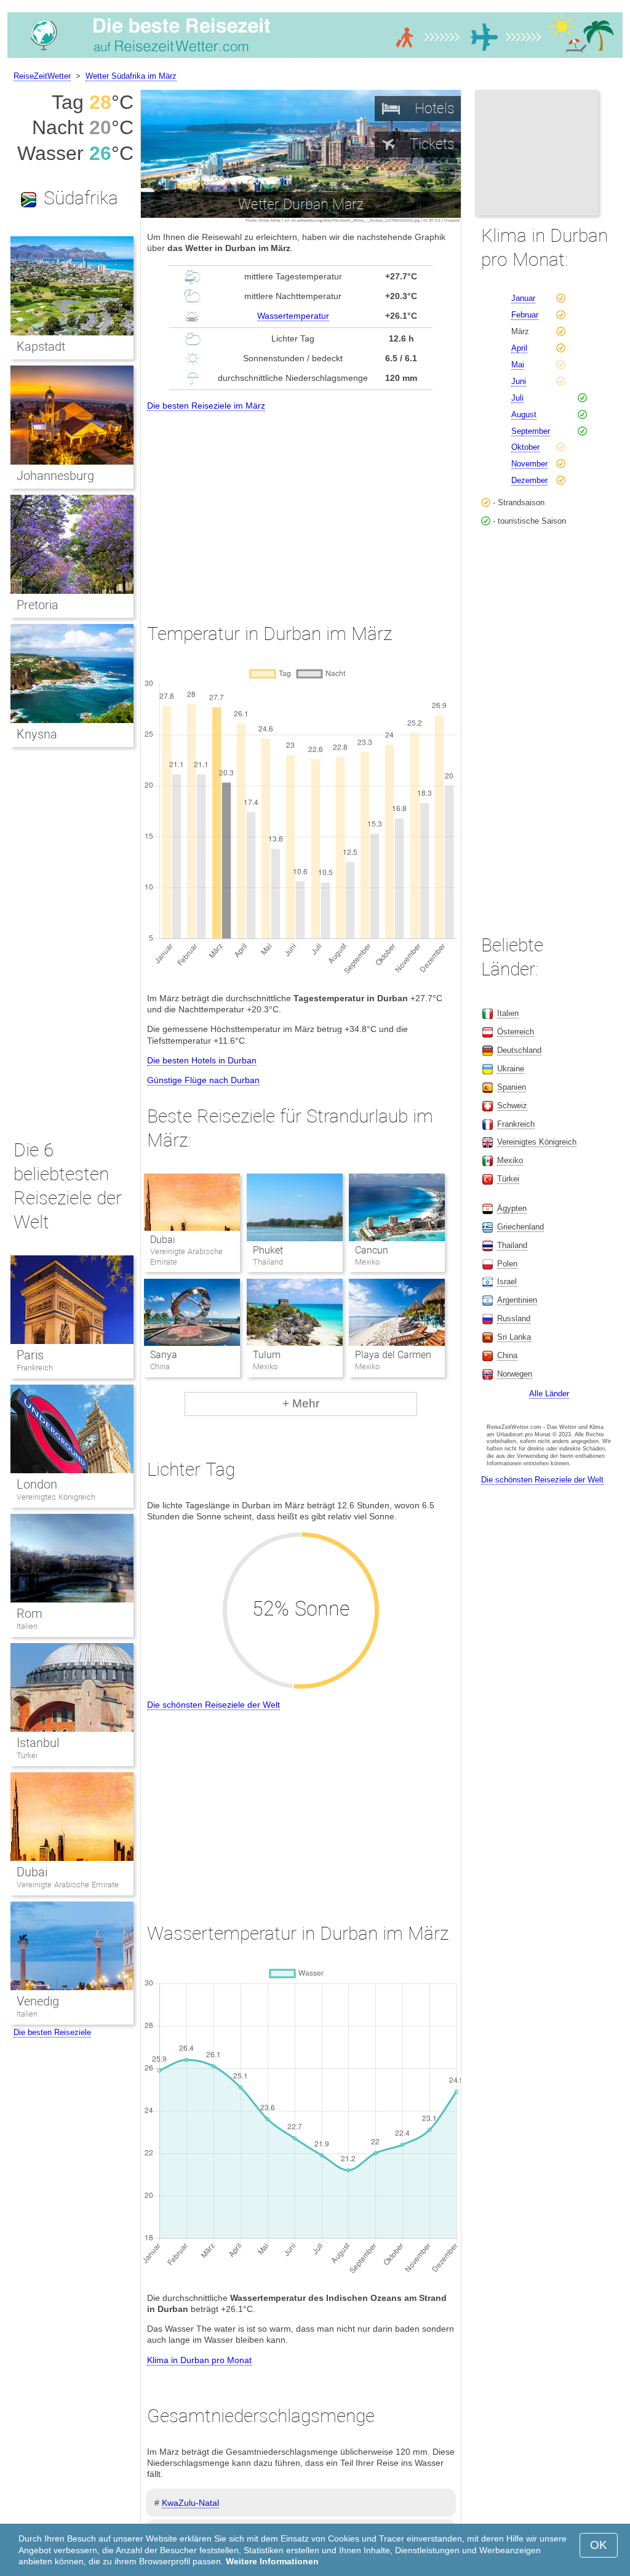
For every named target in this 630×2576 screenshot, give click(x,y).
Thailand (512, 1245)
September (531, 431)
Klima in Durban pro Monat (199, 2360)
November (529, 464)
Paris (30, 1355)
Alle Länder (549, 1394)
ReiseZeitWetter (42, 76)
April (519, 348)
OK (599, 2545)
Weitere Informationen (272, 2561)
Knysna (37, 734)
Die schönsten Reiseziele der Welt (213, 1705)
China (507, 1355)
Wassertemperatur (293, 316)
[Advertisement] (301, 506)
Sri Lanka (514, 1337)
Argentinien (517, 1300)
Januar (523, 298)
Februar (525, 315)
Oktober (525, 447)
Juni (519, 381)
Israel (507, 1282)
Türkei (27, 1755)
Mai (518, 365)
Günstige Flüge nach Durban (203, 1080)
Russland (514, 1318)
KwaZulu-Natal (190, 2503)
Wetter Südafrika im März (131, 76)
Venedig (38, 2001)
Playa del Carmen (393, 1355)
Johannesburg (55, 476)
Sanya (164, 1355)
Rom (30, 1614)
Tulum (267, 1355)
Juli (517, 398)
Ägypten (512, 1208)
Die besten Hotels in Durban (202, 1060)
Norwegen (515, 1374)
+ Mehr (301, 1403)
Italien (27, 1626)
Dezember (529, 480)
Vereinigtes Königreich (56, 1497)
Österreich (516, 1032)
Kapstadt (41, 346)
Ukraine (511, 1069)
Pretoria (38, 605)
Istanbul (38, 1743)
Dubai (163, 1240)
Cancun (372, 1250)
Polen (507, 1264)
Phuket (268, 1250)
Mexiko (510, 1160)
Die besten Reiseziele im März (206, 406)
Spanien (512, 1087)
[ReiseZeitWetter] (315, 58)
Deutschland (519, 1050)
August (524, 414)
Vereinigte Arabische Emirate (68, 1885)
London (37, 1484)
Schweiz (512, 1106)
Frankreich (35, 1368)
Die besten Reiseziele (52, 2032)
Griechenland (520, 1227)
